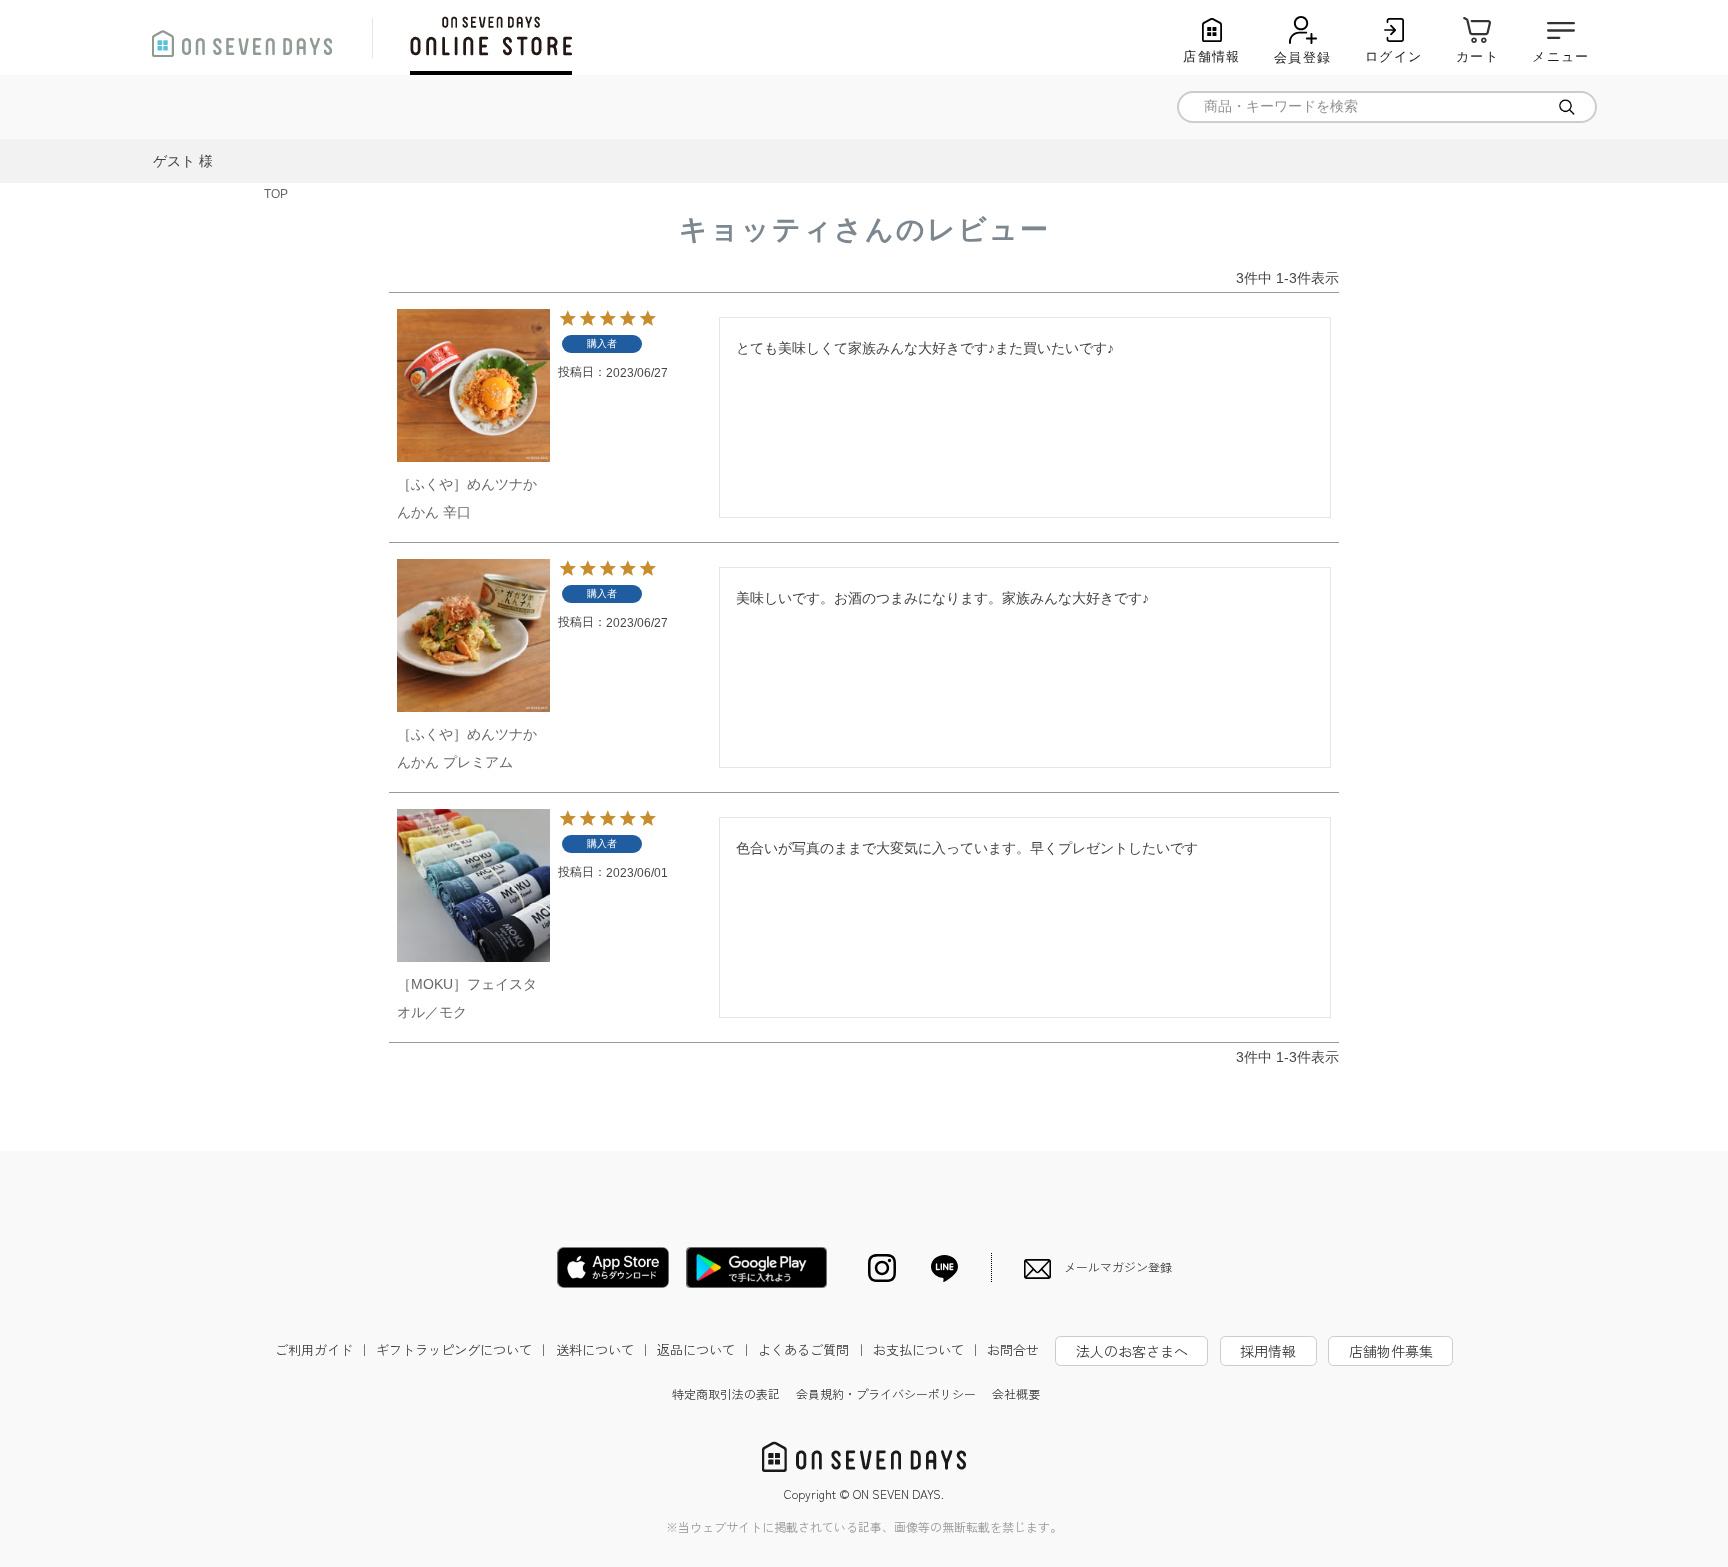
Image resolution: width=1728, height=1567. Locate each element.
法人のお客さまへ (1132, 1351)
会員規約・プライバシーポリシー (886, 1393)
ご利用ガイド (323, 1349)
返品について (705, 1349)
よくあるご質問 (812, 1349)
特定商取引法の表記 (726, 1393)
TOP (276, 194)
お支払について (927, 1349)
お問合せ (1013, 1349)
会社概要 (1016, 1393)
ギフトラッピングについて (463, 1349)
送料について (604, 1349)
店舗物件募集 (1391, 1351)
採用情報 (1268, 1351)
